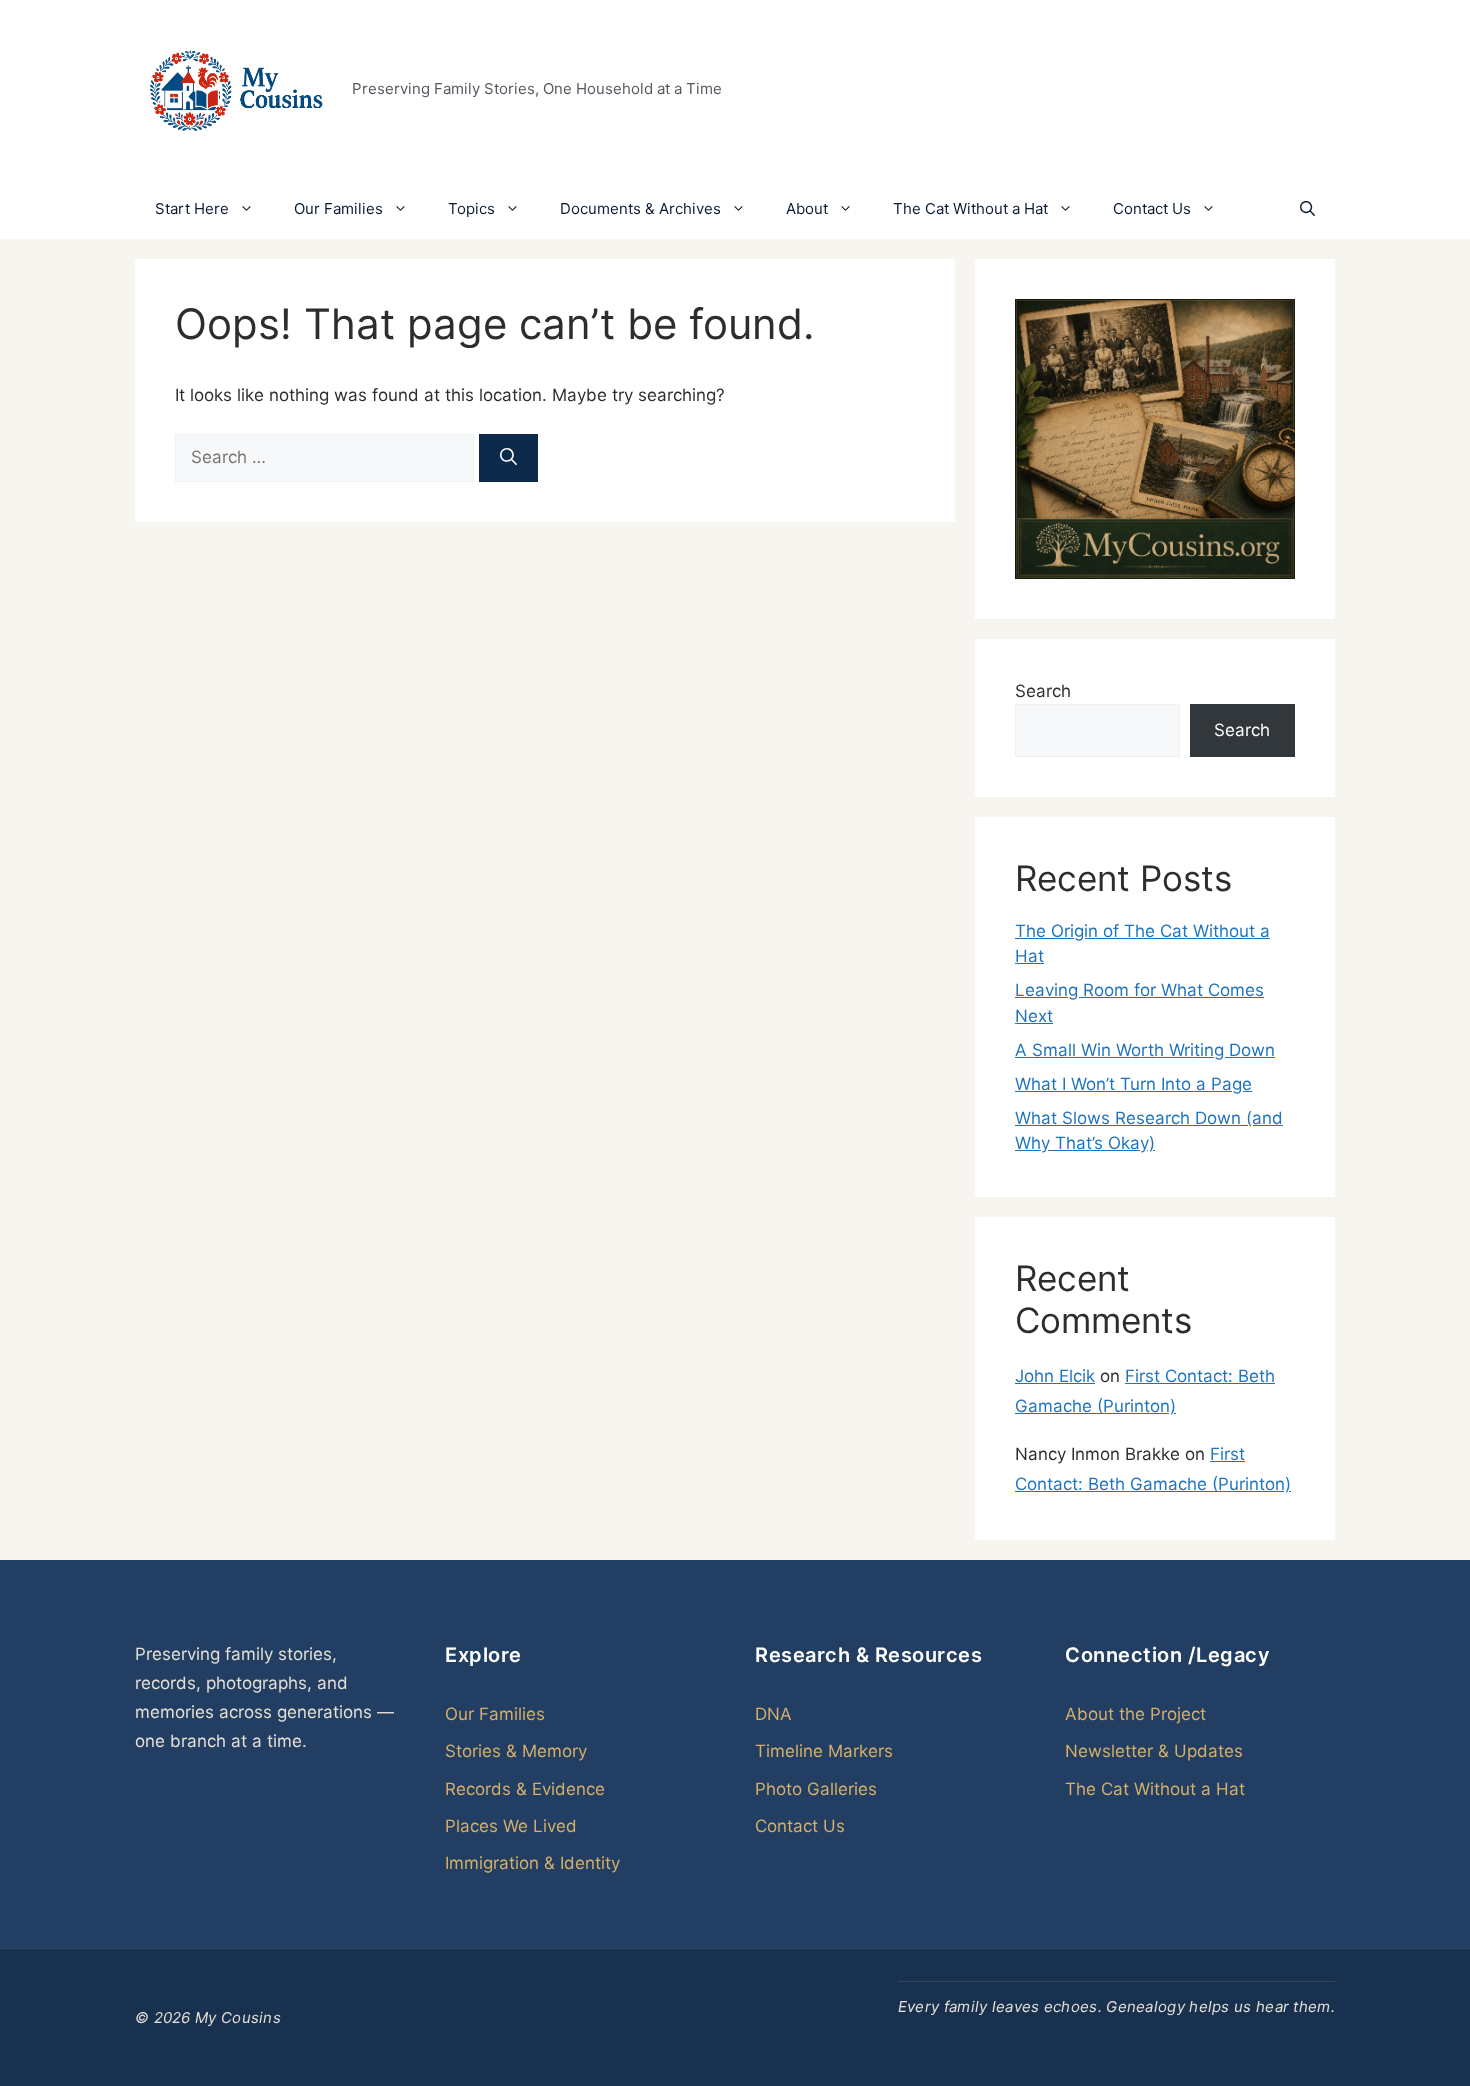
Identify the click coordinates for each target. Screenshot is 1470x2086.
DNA (773, 1714)
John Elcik (1055, 1376)
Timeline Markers (824, 1751)
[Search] (508, 458)
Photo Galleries (816, 1789)
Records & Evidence (525, 1789)
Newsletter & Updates (1154, 1751)
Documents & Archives (640, 208)
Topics (471, 208)
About (807, 208)
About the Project (1135, 1714)
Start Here (192, 208)
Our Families (338, 208)
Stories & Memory (516, 1751)
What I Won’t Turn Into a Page (1133, 1084)
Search (1043, 691)
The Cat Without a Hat (970, 208)
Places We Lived (511, 1826)
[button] (1307, 209)
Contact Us (1152, 208)
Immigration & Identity (532, 1863)
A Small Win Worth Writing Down (1145, 1050)
